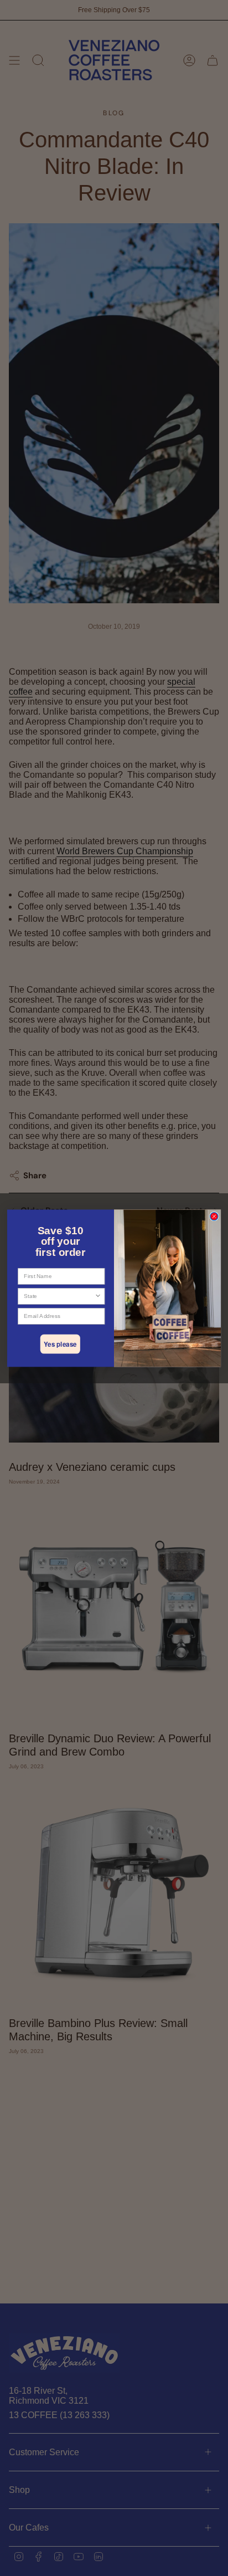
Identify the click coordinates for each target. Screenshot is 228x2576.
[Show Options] (98, 1296)
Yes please (60, 1344)
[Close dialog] (214, 1216)
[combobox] (59, 1296)
